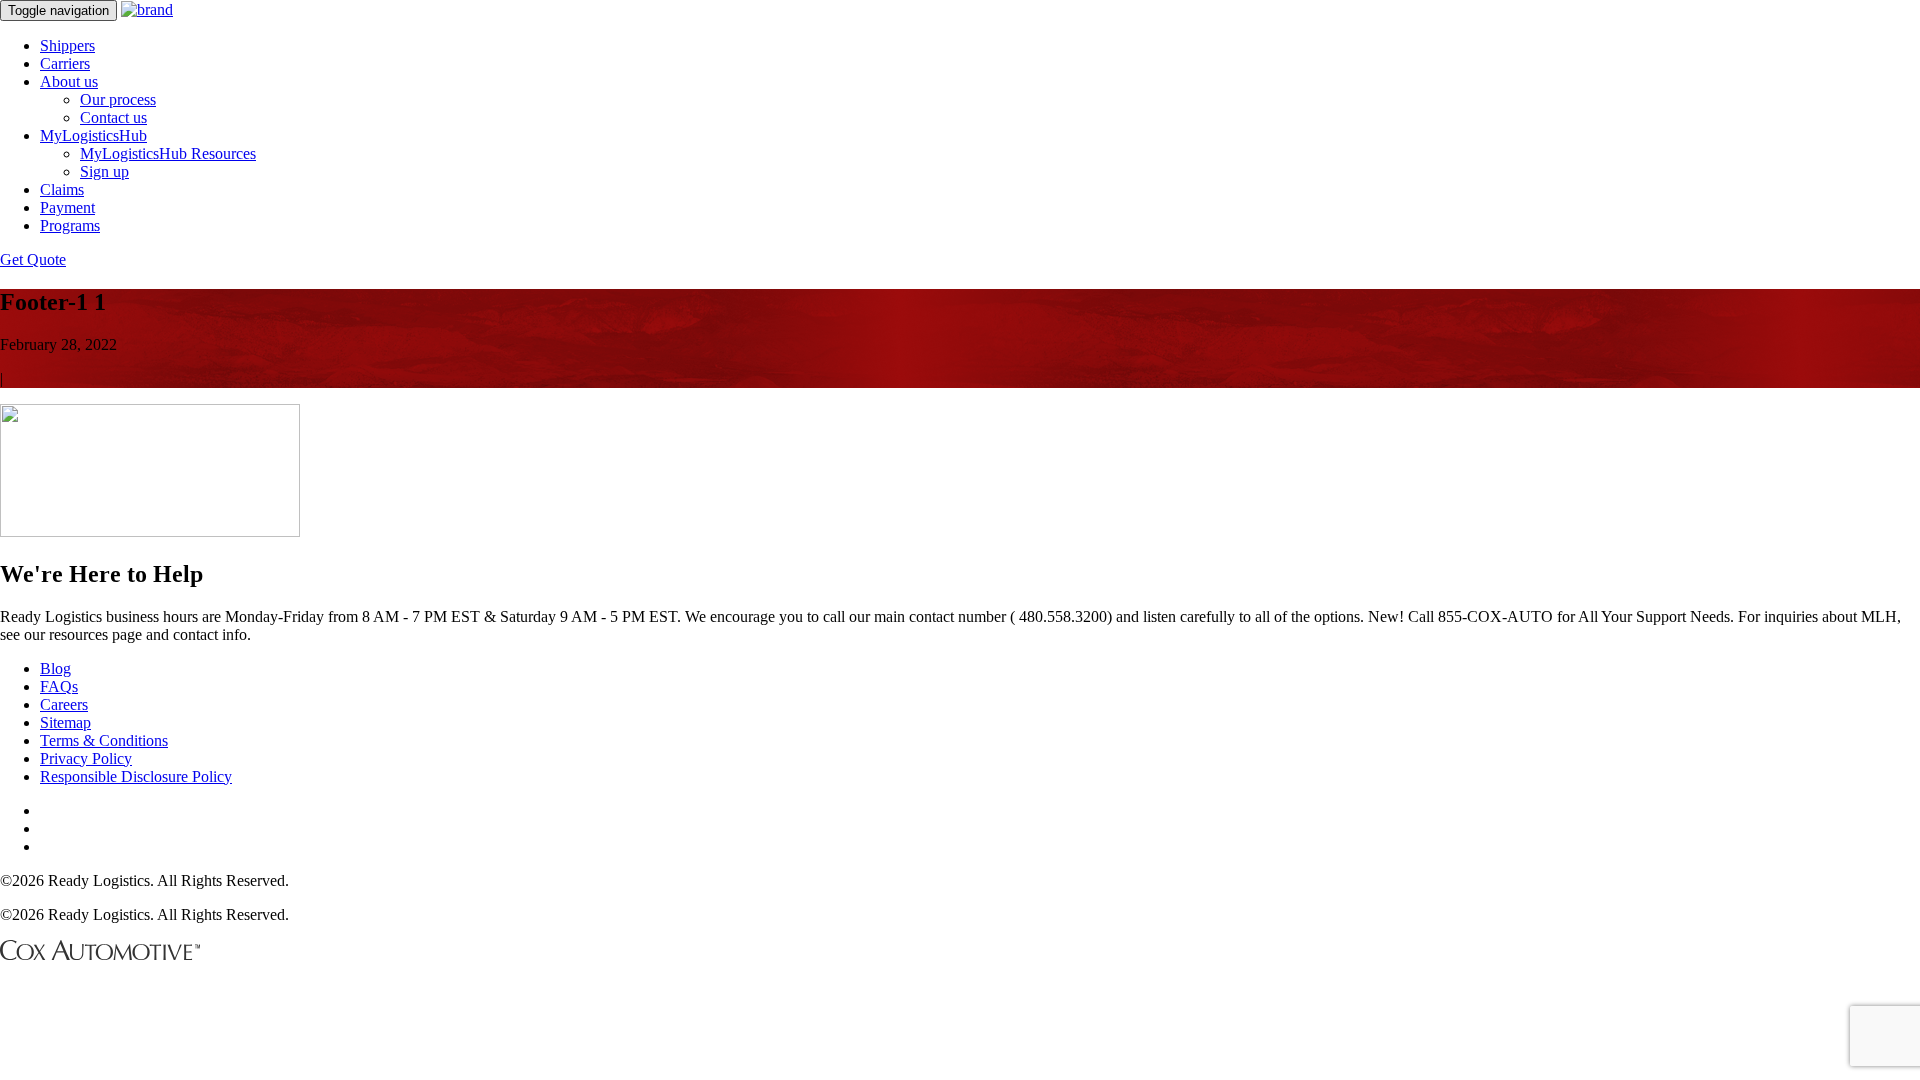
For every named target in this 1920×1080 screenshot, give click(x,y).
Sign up (104, 171)
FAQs (59, 686)
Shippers (67, 45)
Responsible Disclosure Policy (136, 776)
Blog (55, 668)
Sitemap (65, 722)
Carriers (65, 63)
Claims (62, 189)
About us (69, 81)
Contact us (113, 117)
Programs (70, 225)
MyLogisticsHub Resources (168, 153)
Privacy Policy (86, 758)
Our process (118, 99)
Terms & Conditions (104, 740)
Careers (64, 704)
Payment (67, 207)
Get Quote (33, 259)
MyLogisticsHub (93, 135)
